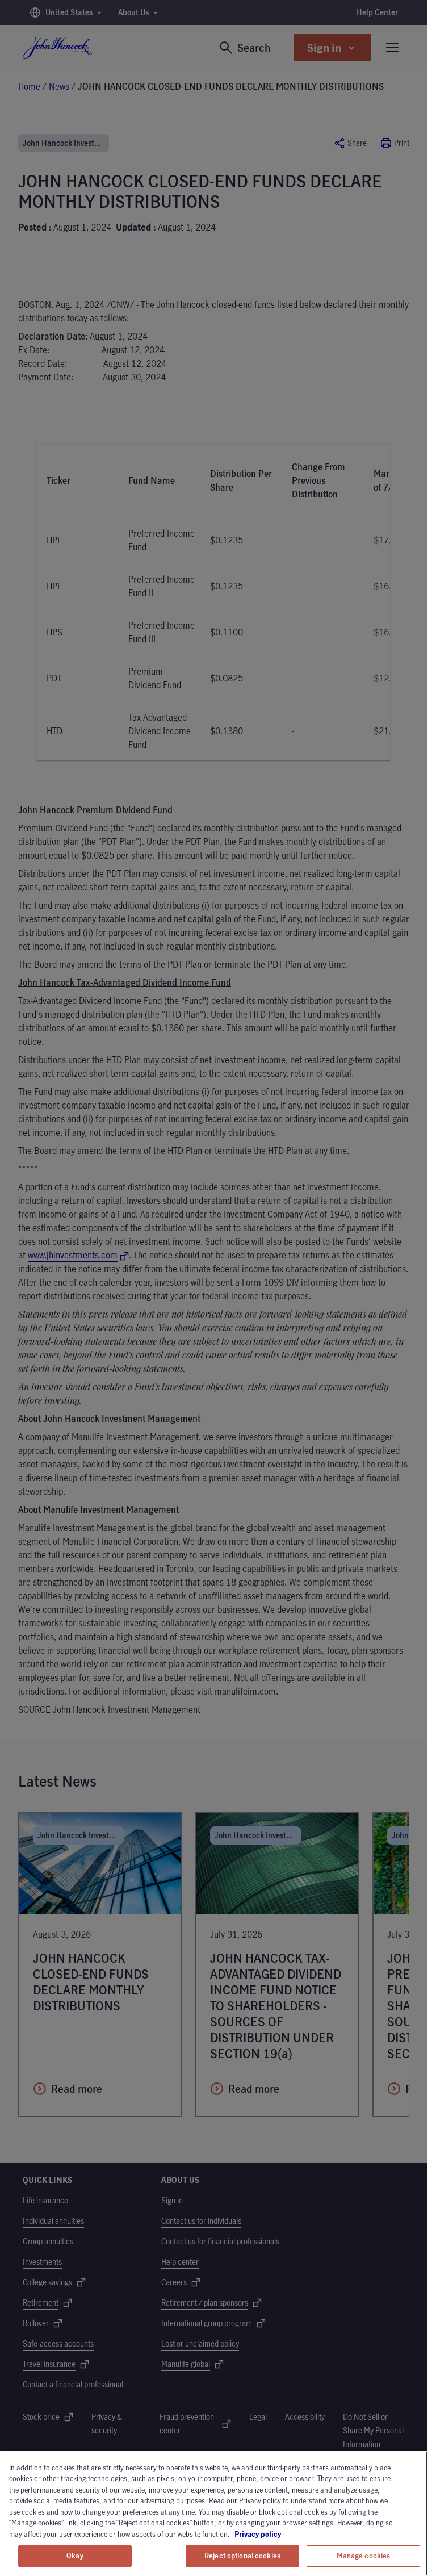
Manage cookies (364, 2556)
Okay (75, 2556)
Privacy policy (290, 2534)
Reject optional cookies (242, 2556)
